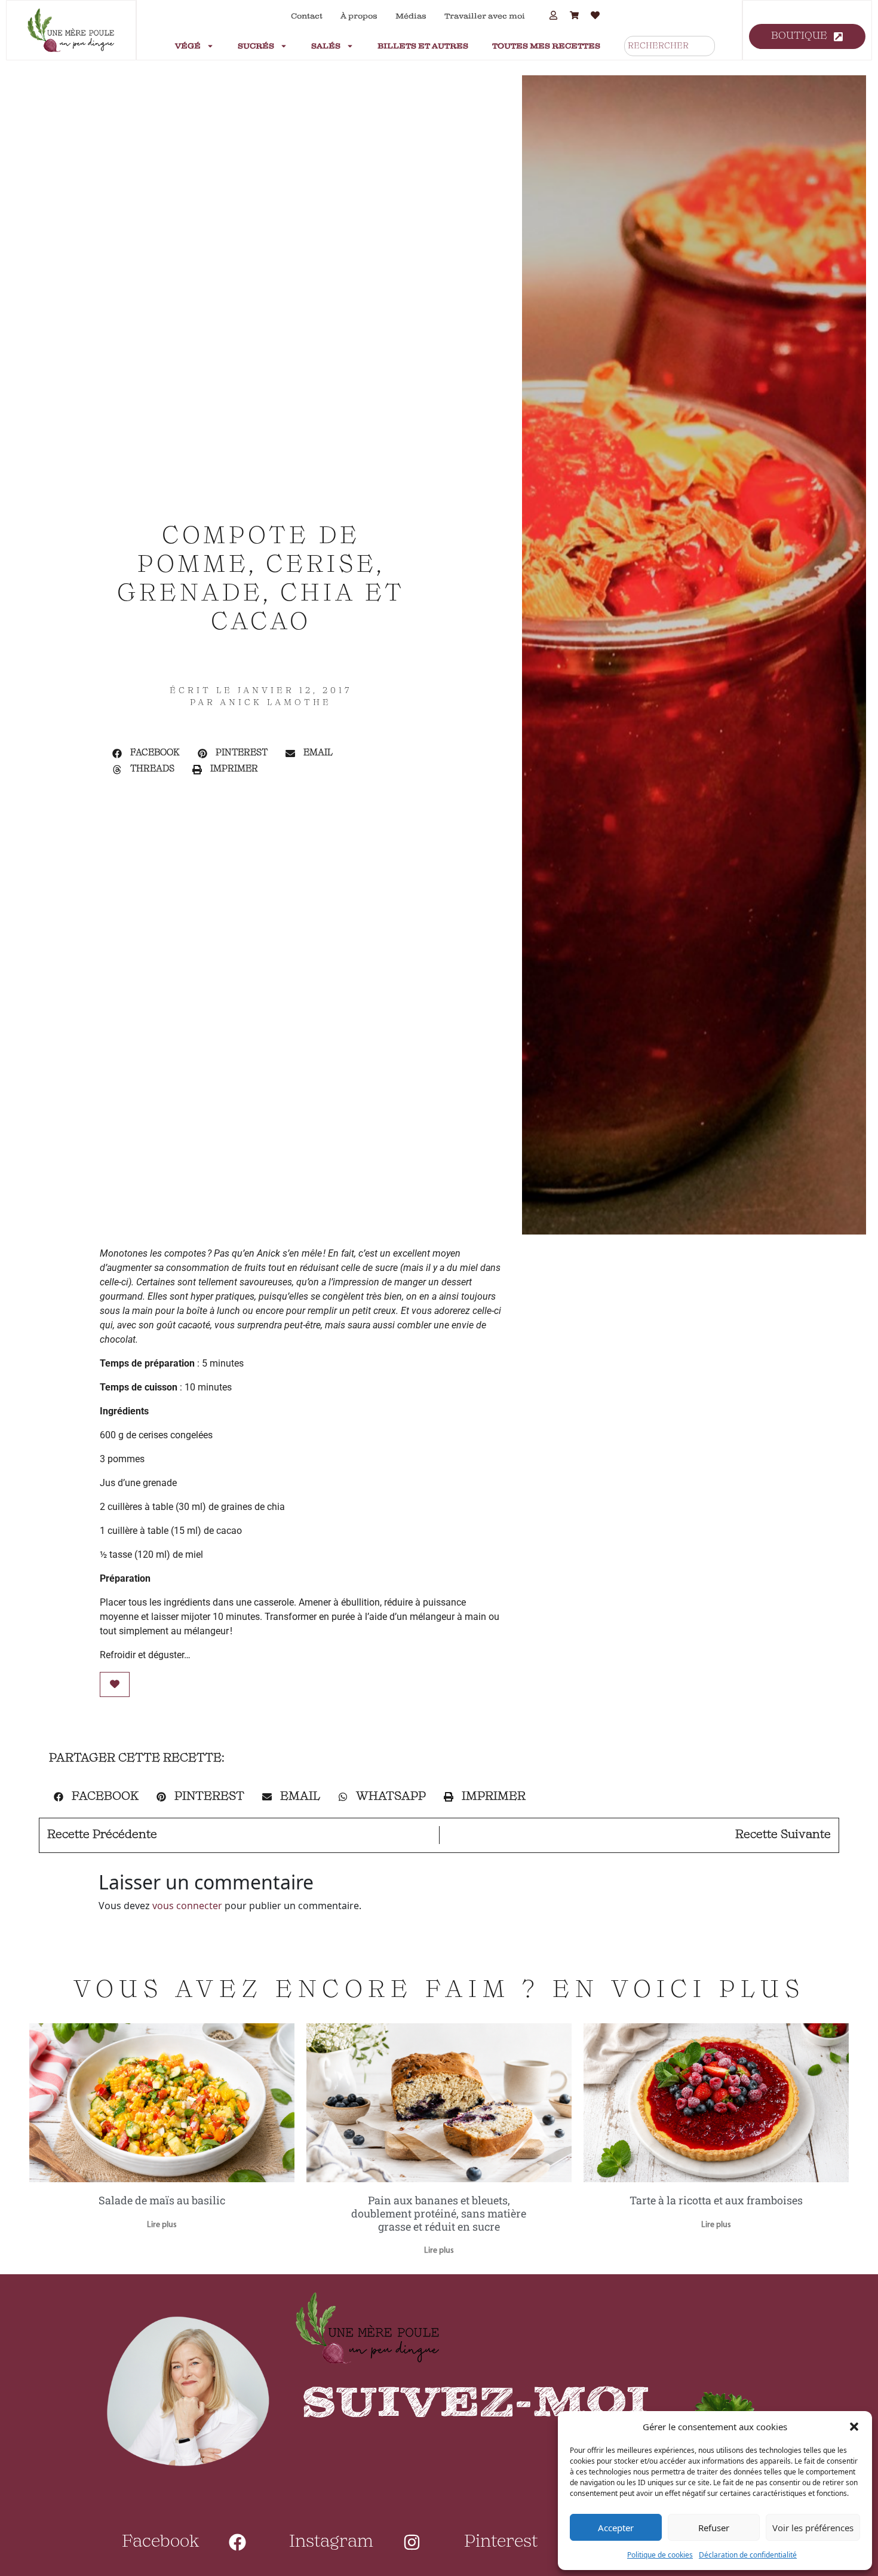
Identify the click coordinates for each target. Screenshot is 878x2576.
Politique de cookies (660, 2555)
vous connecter (187, 1906)
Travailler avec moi (485, 16)
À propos (359, 16)
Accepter (616, 2528)
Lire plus (162, 2225)
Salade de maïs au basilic (162, 2200)
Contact (307, 16)
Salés (326, 46)
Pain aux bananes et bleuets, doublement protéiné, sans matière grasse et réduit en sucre (439, 2213)
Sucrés (256, 46)
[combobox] (670, 46)
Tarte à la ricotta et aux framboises (716, 2200)
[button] (854, 2427)
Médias (411, 16)
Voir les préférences (813, 2528)
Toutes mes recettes (546, 46)
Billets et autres (423, 46)
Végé (188, 46)
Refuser (714, 2528)
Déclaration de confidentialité (748, 2555)
